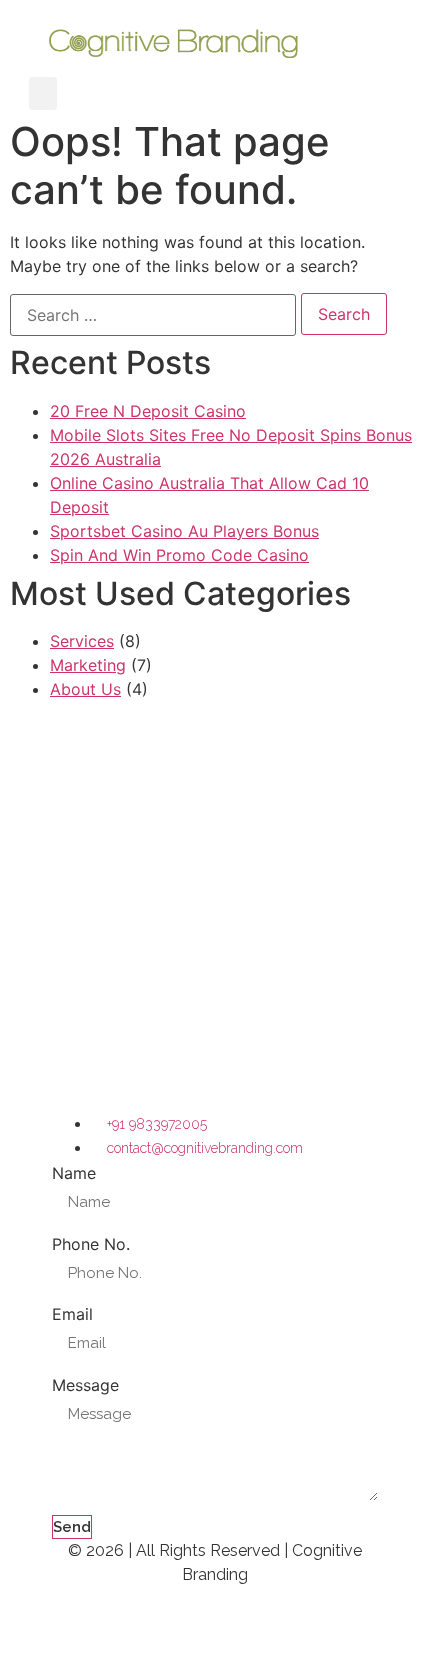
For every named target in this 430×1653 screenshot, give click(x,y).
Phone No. (91, 1244)
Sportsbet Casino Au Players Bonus (184, 531)
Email (72, 1314)
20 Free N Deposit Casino (148, 411)
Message (85, 1385)
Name (74, 1173)
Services (82, 641)
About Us (85, 689)
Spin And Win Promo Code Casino (179, 555)
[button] (43, 93)
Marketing (88, 665)
